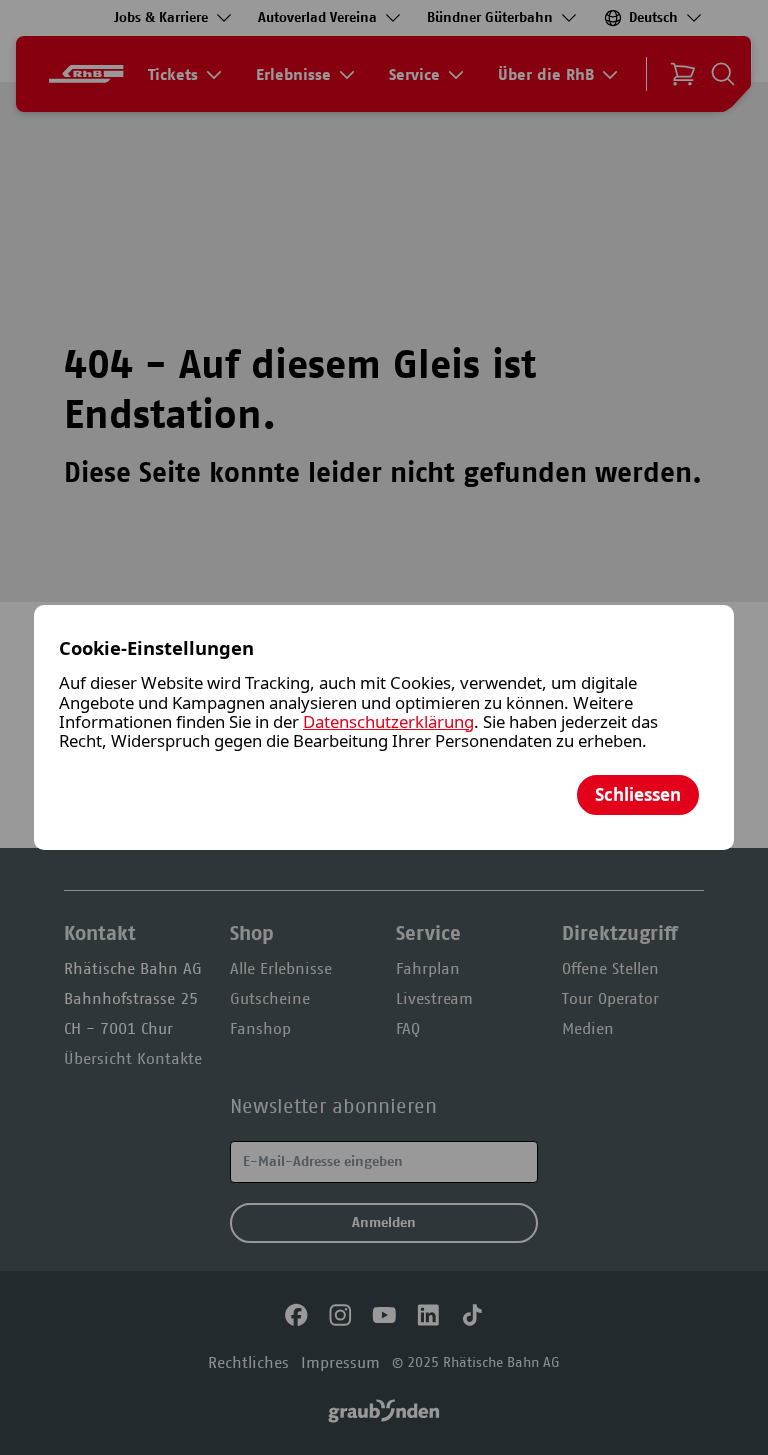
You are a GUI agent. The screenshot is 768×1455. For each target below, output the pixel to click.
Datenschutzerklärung (388, 721)
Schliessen (638, 794)
